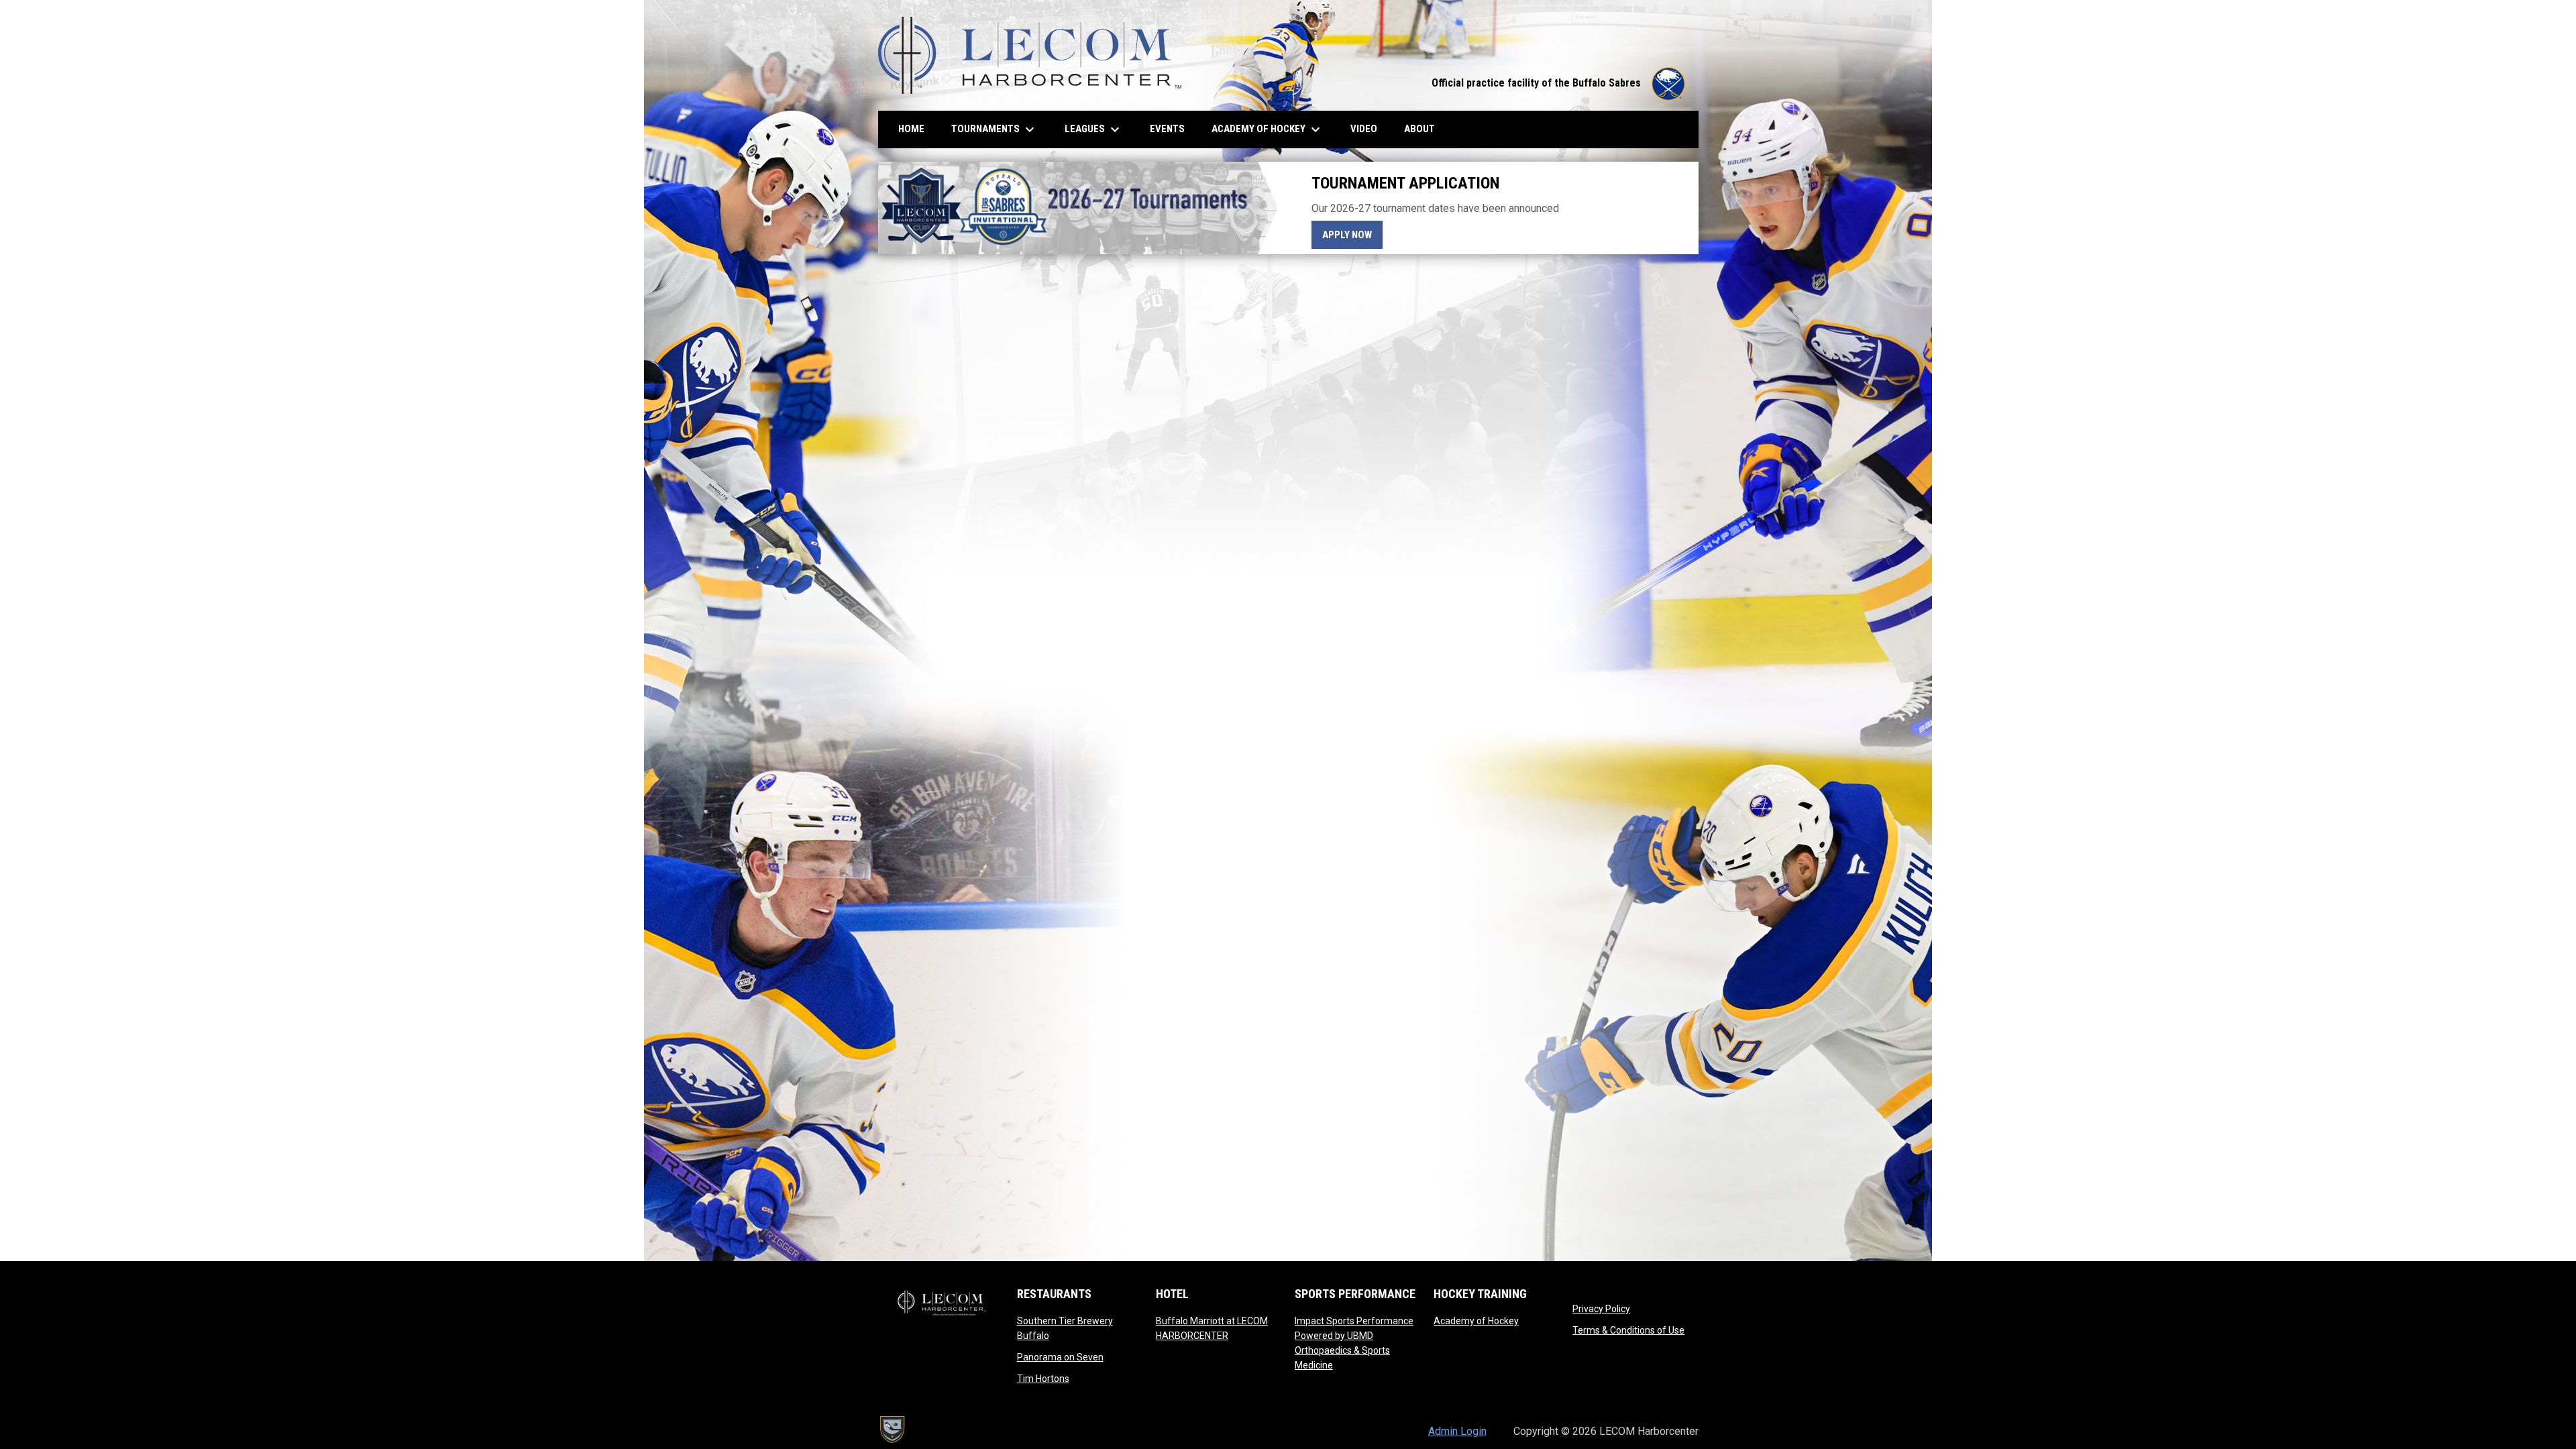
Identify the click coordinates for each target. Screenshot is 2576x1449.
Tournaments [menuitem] (995, 129)
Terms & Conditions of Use (1628, 1330)
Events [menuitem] (1167, 129)
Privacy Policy (1601, 1309)
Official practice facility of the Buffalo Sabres (1558, 83)
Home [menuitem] (911, 129)
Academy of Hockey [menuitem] (1268, 129)
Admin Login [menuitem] (1457, 1431)
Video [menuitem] (1369, 128)
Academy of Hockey (1476, 1321)
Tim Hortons (1043, 1379)
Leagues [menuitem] (1094, 129)
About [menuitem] (1419, 129)
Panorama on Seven (1060, 1357)
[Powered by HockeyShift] (892, 1430)
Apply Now (1352, 234)
